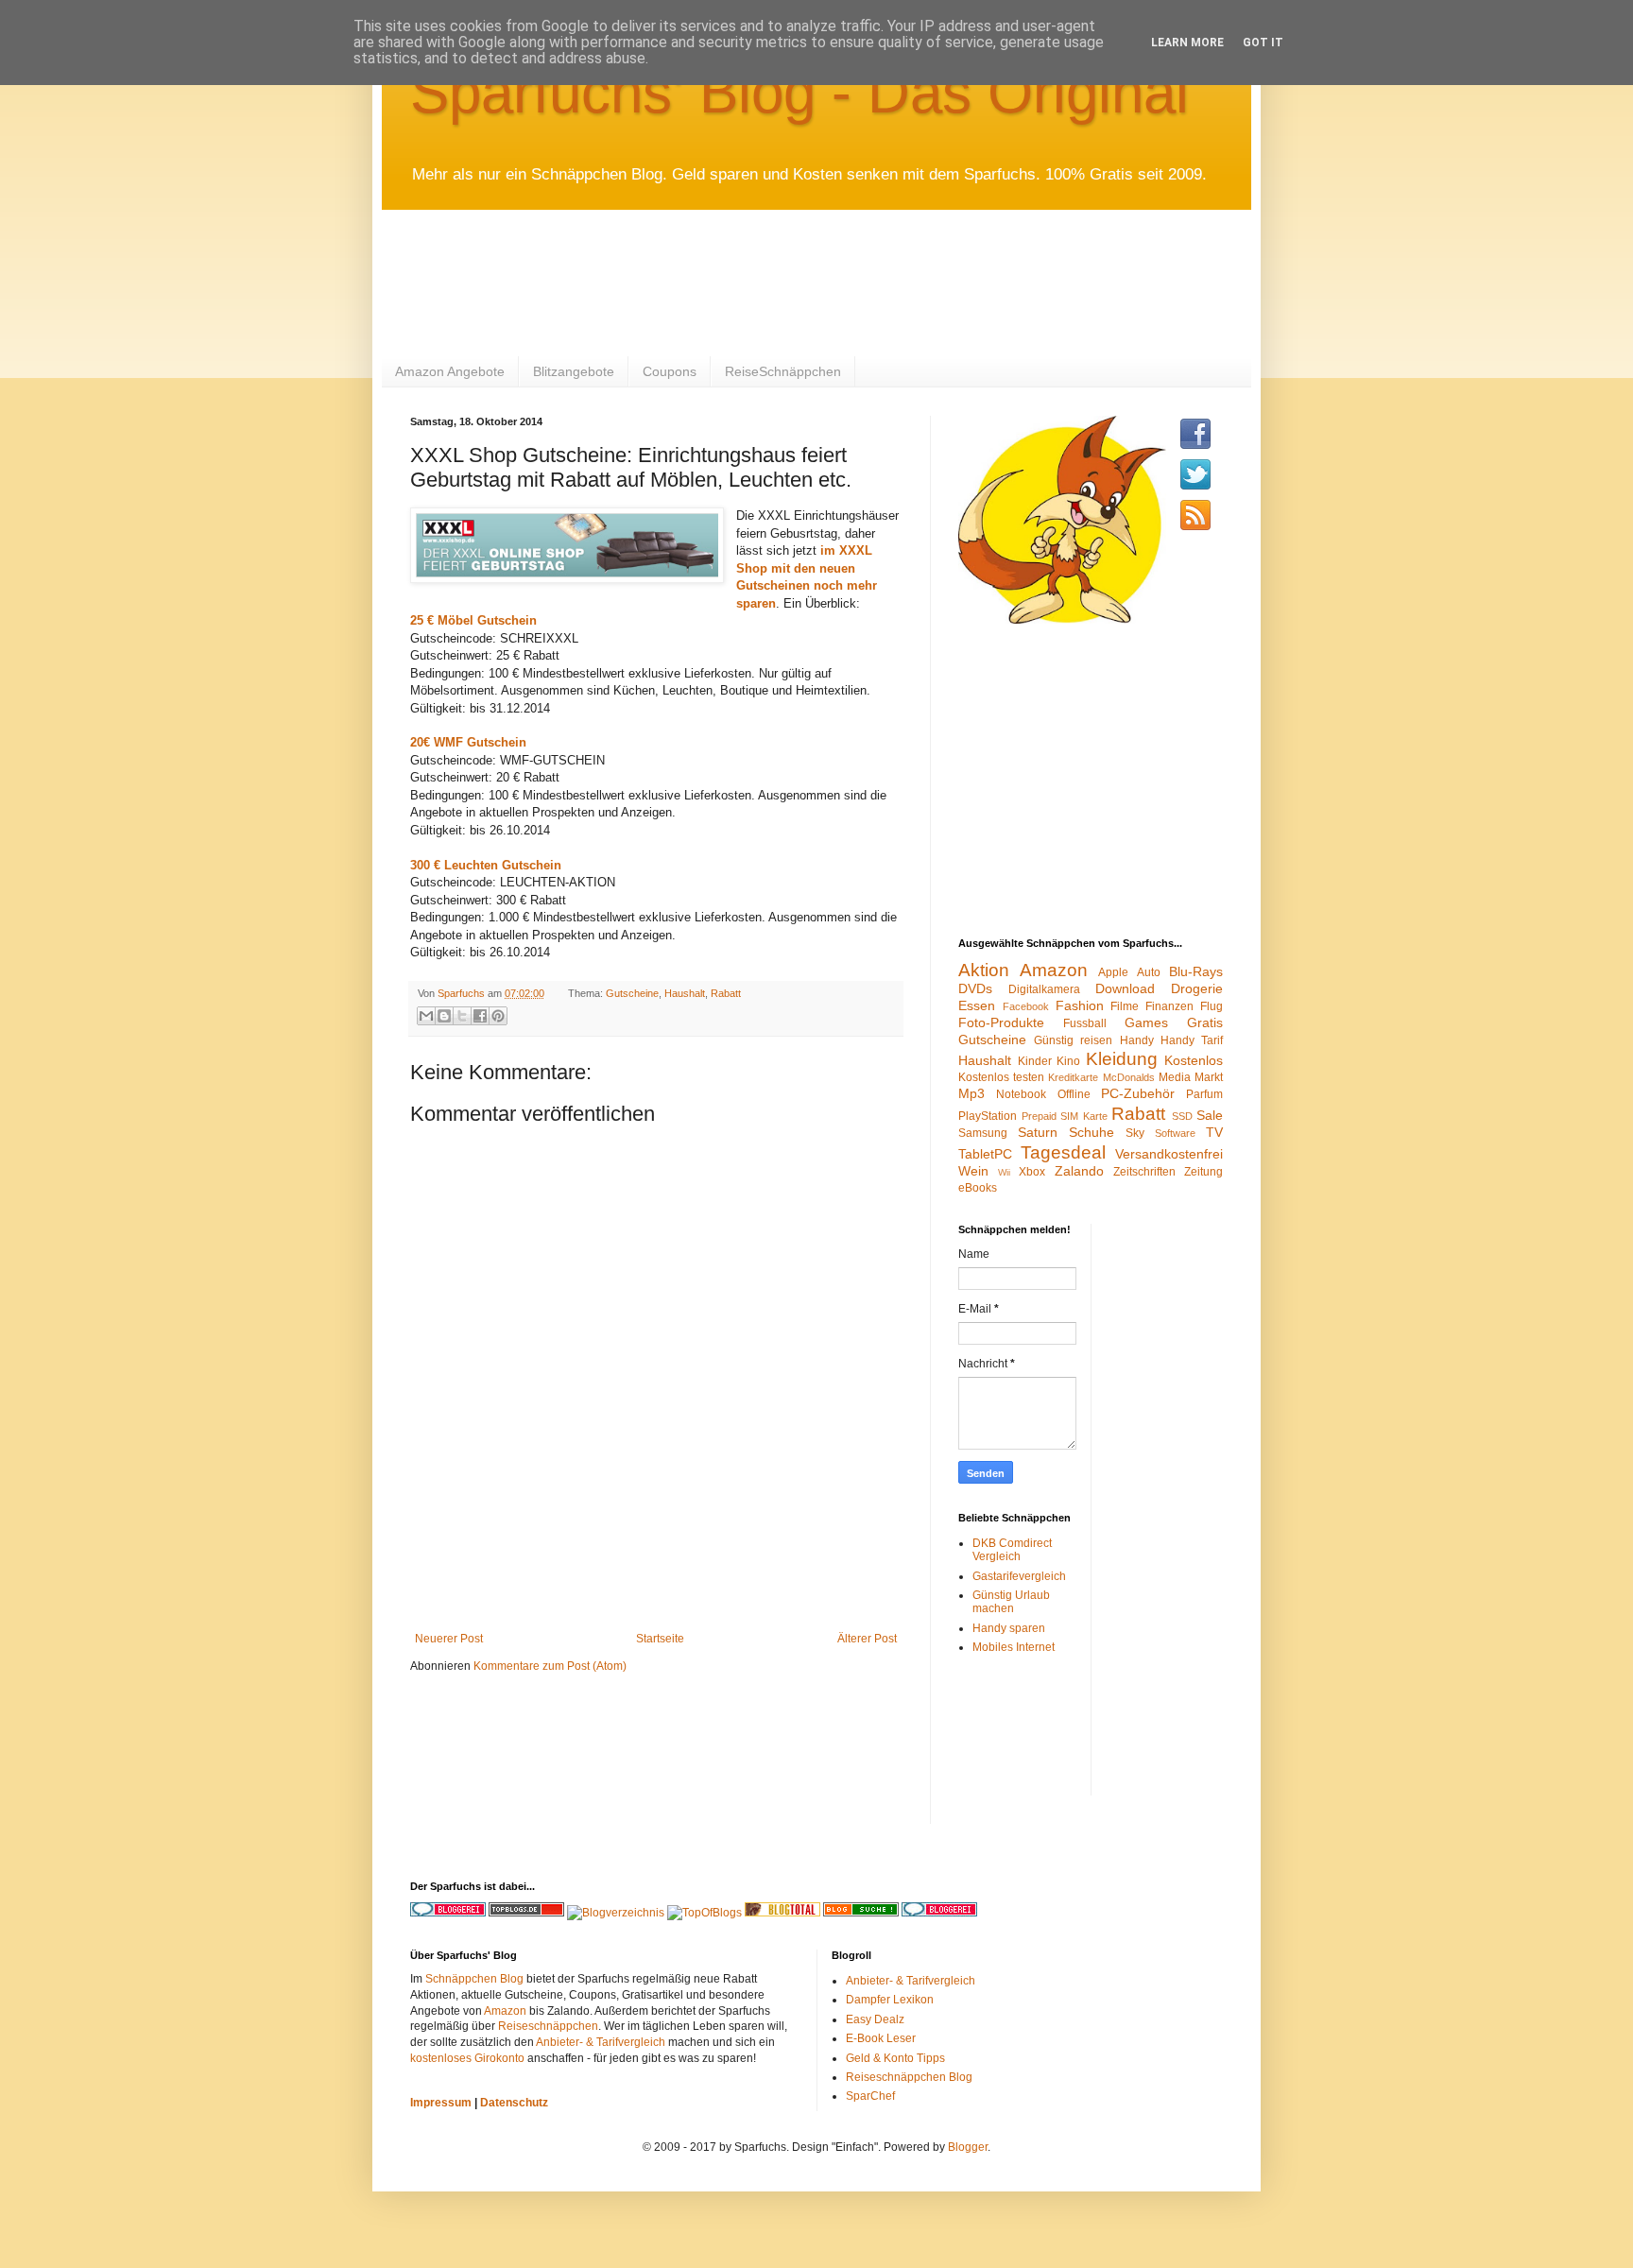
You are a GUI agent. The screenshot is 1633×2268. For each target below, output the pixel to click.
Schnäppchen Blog (474, 1979)
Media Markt (1191, 1077)
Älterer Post (867, 1639)
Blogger (968, 2147)
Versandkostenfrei (1169, 1154)
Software (1175, 1133)
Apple (1113, 972)
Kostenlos (1194, 1060)
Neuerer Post (449, 1639)
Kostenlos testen (1001, 1077)
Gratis (1205, 1022)
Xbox (1032, 1172)
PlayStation (988, 1116)
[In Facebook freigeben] (480, 1016)
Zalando (1079, 1171)
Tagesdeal (1063, 1152)
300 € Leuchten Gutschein (486, 865)
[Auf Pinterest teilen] (498, 1016)
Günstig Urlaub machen (1011, 1602)
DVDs (975, 988)
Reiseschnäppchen (548, 2026)
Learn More (1187, 43)
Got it (1263, 43)
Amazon (1054, 970)
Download (1125, 988)
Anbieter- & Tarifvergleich (601, 2042)
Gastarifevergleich (1019, 1576)
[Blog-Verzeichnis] (939, 1913)
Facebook (1026, 1006)
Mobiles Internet (1014, 1647)
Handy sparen (1009, 1628)
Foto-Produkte (1001, 1022)
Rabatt (726, 993)
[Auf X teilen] (462, 1016)
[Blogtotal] (782, 1913)
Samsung (983, 1133)
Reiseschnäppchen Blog (909, 2077)
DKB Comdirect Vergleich (1012, 1550)
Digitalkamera (1044, 989)
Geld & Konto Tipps (895, 2058)
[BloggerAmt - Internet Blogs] (616, 1913)
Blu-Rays (1196, 971)
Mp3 (971, 1093)
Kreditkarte (1073, 1077)
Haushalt (685, 993)
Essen (977, 1005)
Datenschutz (514, 2103)
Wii (1004, 1172)
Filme (1125, 1006)
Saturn (1038, 1132)
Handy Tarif (1192, 1040)
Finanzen (1169, 1006)
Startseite (660, 1639)
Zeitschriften (1144, 1172)
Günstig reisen (1073, 1040)
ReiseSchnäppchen (783, 371)
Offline (1074, 1094)
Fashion (1080, 1005)
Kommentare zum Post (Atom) (550, 1666)
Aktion (984, 970)
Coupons (670, 371)
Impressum (441, 2103)
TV (1214, 1132)
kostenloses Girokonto (467, 2058)
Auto (1149, 972)
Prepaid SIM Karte (1065, 1116)
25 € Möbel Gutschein (473, 620)
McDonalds (1129, 1077)
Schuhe (1092, 1132)
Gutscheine (632, 993)
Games (1146, 1022)
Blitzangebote (574, 371)
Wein (973, 1171)
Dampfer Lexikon (890, 2000)
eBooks (978, 1188)
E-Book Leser (881, 2038)
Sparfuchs (463, 993)
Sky (1135, 1133)
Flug (1212, 1006)
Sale (1210, 1115)
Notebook (1021, 1094)
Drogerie (1197, 988)
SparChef (870, 2096)
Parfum (1204, 1094)
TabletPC (985, 1154)
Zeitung (1203, 1172)
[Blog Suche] (861, 1913)
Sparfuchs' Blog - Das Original (799, 92)
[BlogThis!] (444, 1016)
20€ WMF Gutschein (468, 742)
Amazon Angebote (450, 371)
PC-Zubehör (1138, 1093)
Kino (1068, 1061)
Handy (1137, 1040)
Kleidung (1122, 1059)
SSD (1182, 1116)
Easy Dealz (875, 2019)
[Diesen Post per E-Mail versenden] (426, 1016)
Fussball (1085, 1023)
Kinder (1035, 1061)
